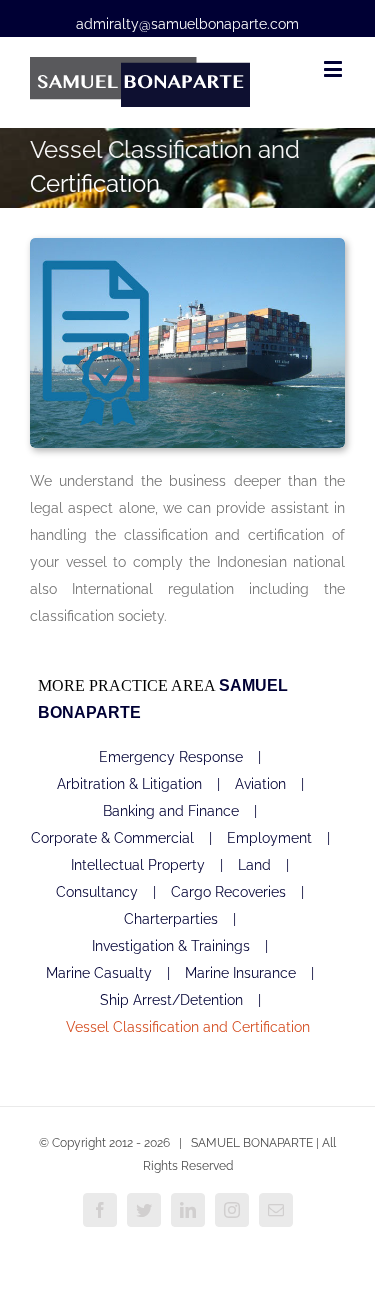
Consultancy (97, 892)
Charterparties (171, 919)
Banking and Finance (171, 811)
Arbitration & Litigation (129, 784)
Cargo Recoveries (228, 892)
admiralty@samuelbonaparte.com (187, 24)
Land (254, 865)
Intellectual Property (138, 865)
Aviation (260, 784)
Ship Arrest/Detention (171, 1000)
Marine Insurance (240, 973)
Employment (269, 838)
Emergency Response (171, 757)
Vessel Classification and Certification (188, 1027)
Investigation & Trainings (171, 946)
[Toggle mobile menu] (334, 68)
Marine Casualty (99, 973)
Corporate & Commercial (112, 838)
